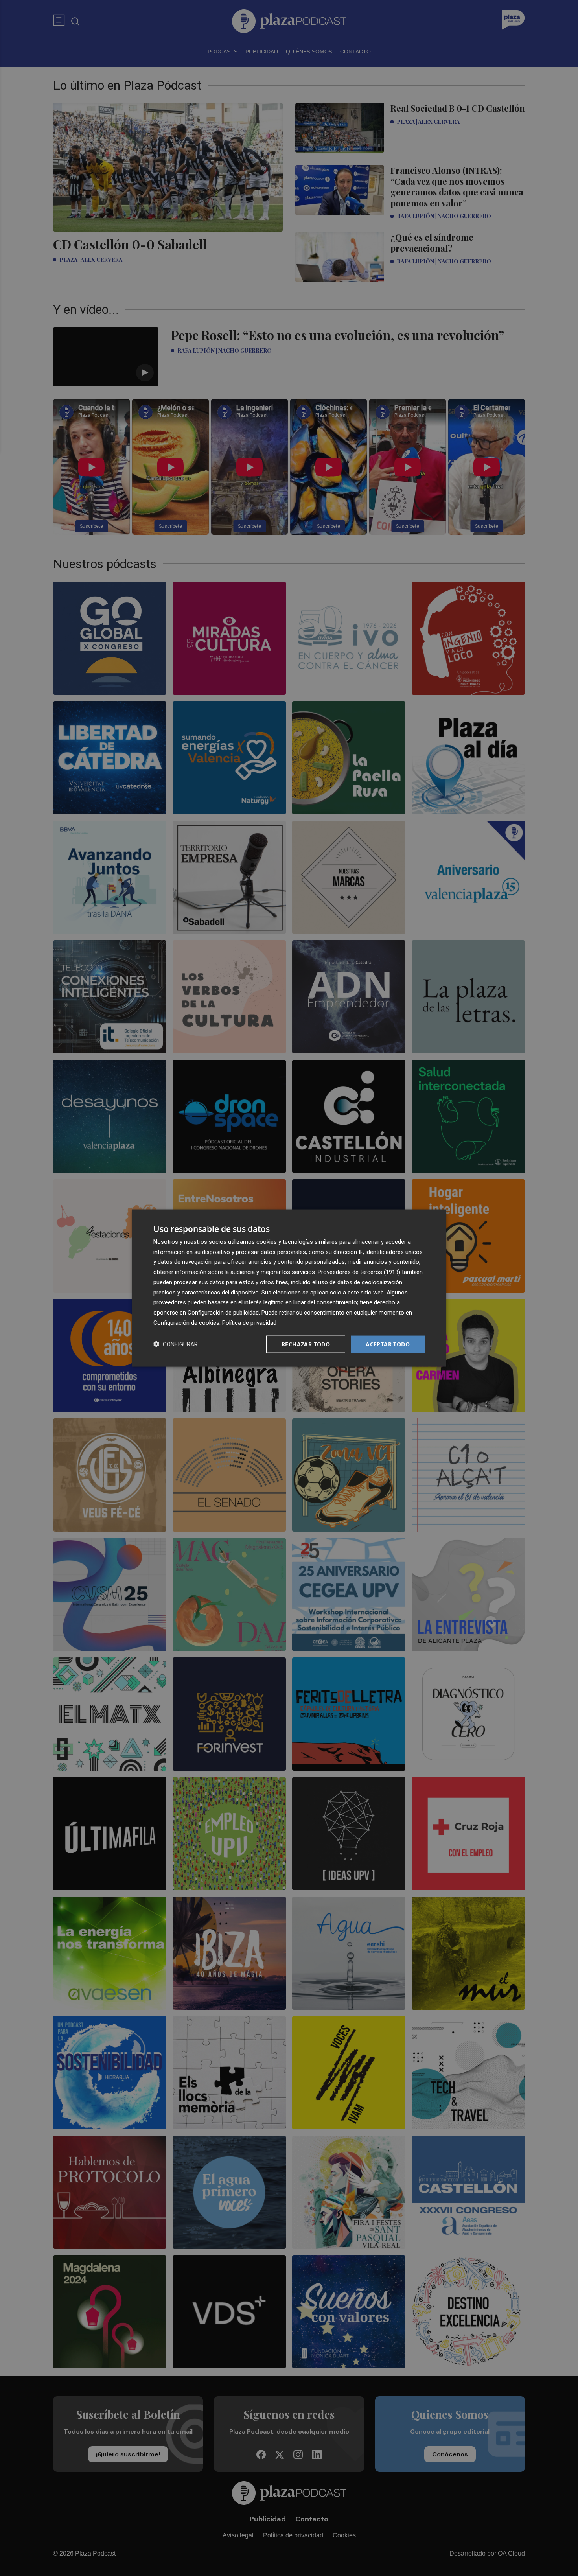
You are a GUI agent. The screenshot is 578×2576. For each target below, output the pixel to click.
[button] (176, 1344)
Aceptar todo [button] (388, 1344)
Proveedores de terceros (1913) (359, 1272)
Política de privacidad (249, 1322)
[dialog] (289, 1288)
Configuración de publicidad (223, 1313)
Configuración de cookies (186, 1322)
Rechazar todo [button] (306, 1344)
